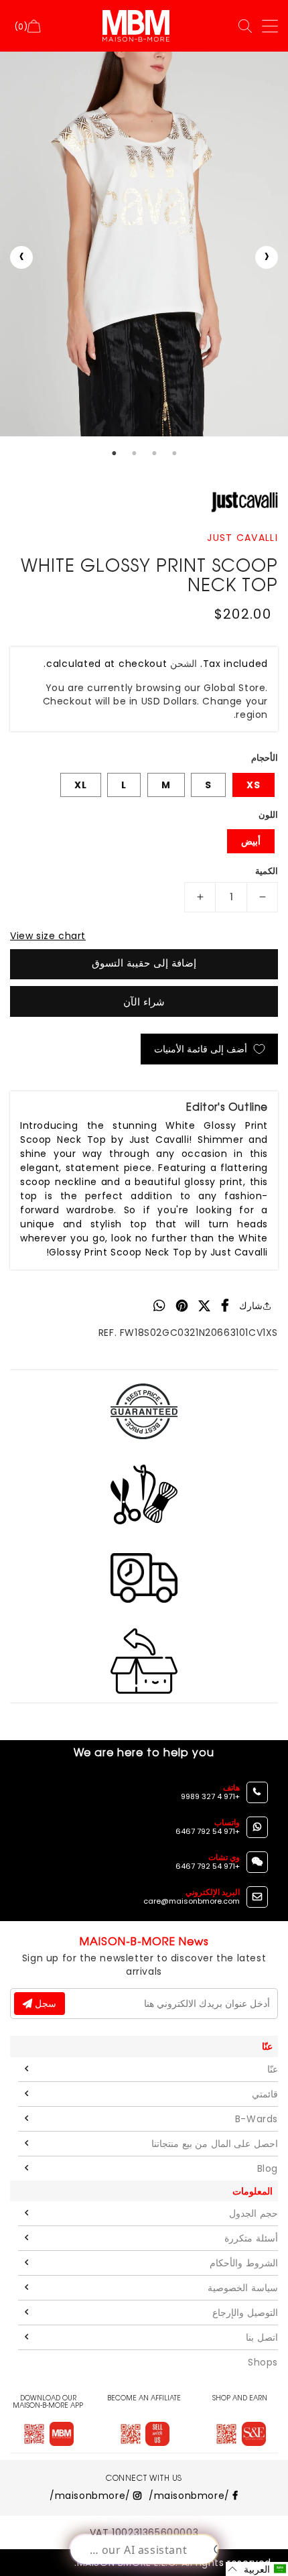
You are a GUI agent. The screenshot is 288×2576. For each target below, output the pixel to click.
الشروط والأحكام (244, 2263)
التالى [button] (267, 257)
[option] (144, 244)
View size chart (48, 936)
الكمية (267, 871)
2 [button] (134, 453)
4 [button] (174, 453)
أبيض (251, 841)
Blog (268, 2168)
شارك (251, 1306)
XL (81, 785)
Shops (263, 2362)
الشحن (184, 664)
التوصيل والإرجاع (245, 2313)
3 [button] (154, 453)
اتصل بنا (262, 2337)
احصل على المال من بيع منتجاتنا (215, 2144)
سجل (44, 2004)
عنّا (273, 2069)
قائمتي (265, 2094)
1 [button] (114, 453)
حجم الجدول (254, 2213)
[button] (257, 2569)
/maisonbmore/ (191, 2496)
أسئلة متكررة (251, 2238)
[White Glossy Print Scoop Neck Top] (144, 244)
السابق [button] (21, 257)
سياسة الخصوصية (243, 2288)
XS (254, 785)
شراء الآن (144, 1002)
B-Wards (257, 2119)
